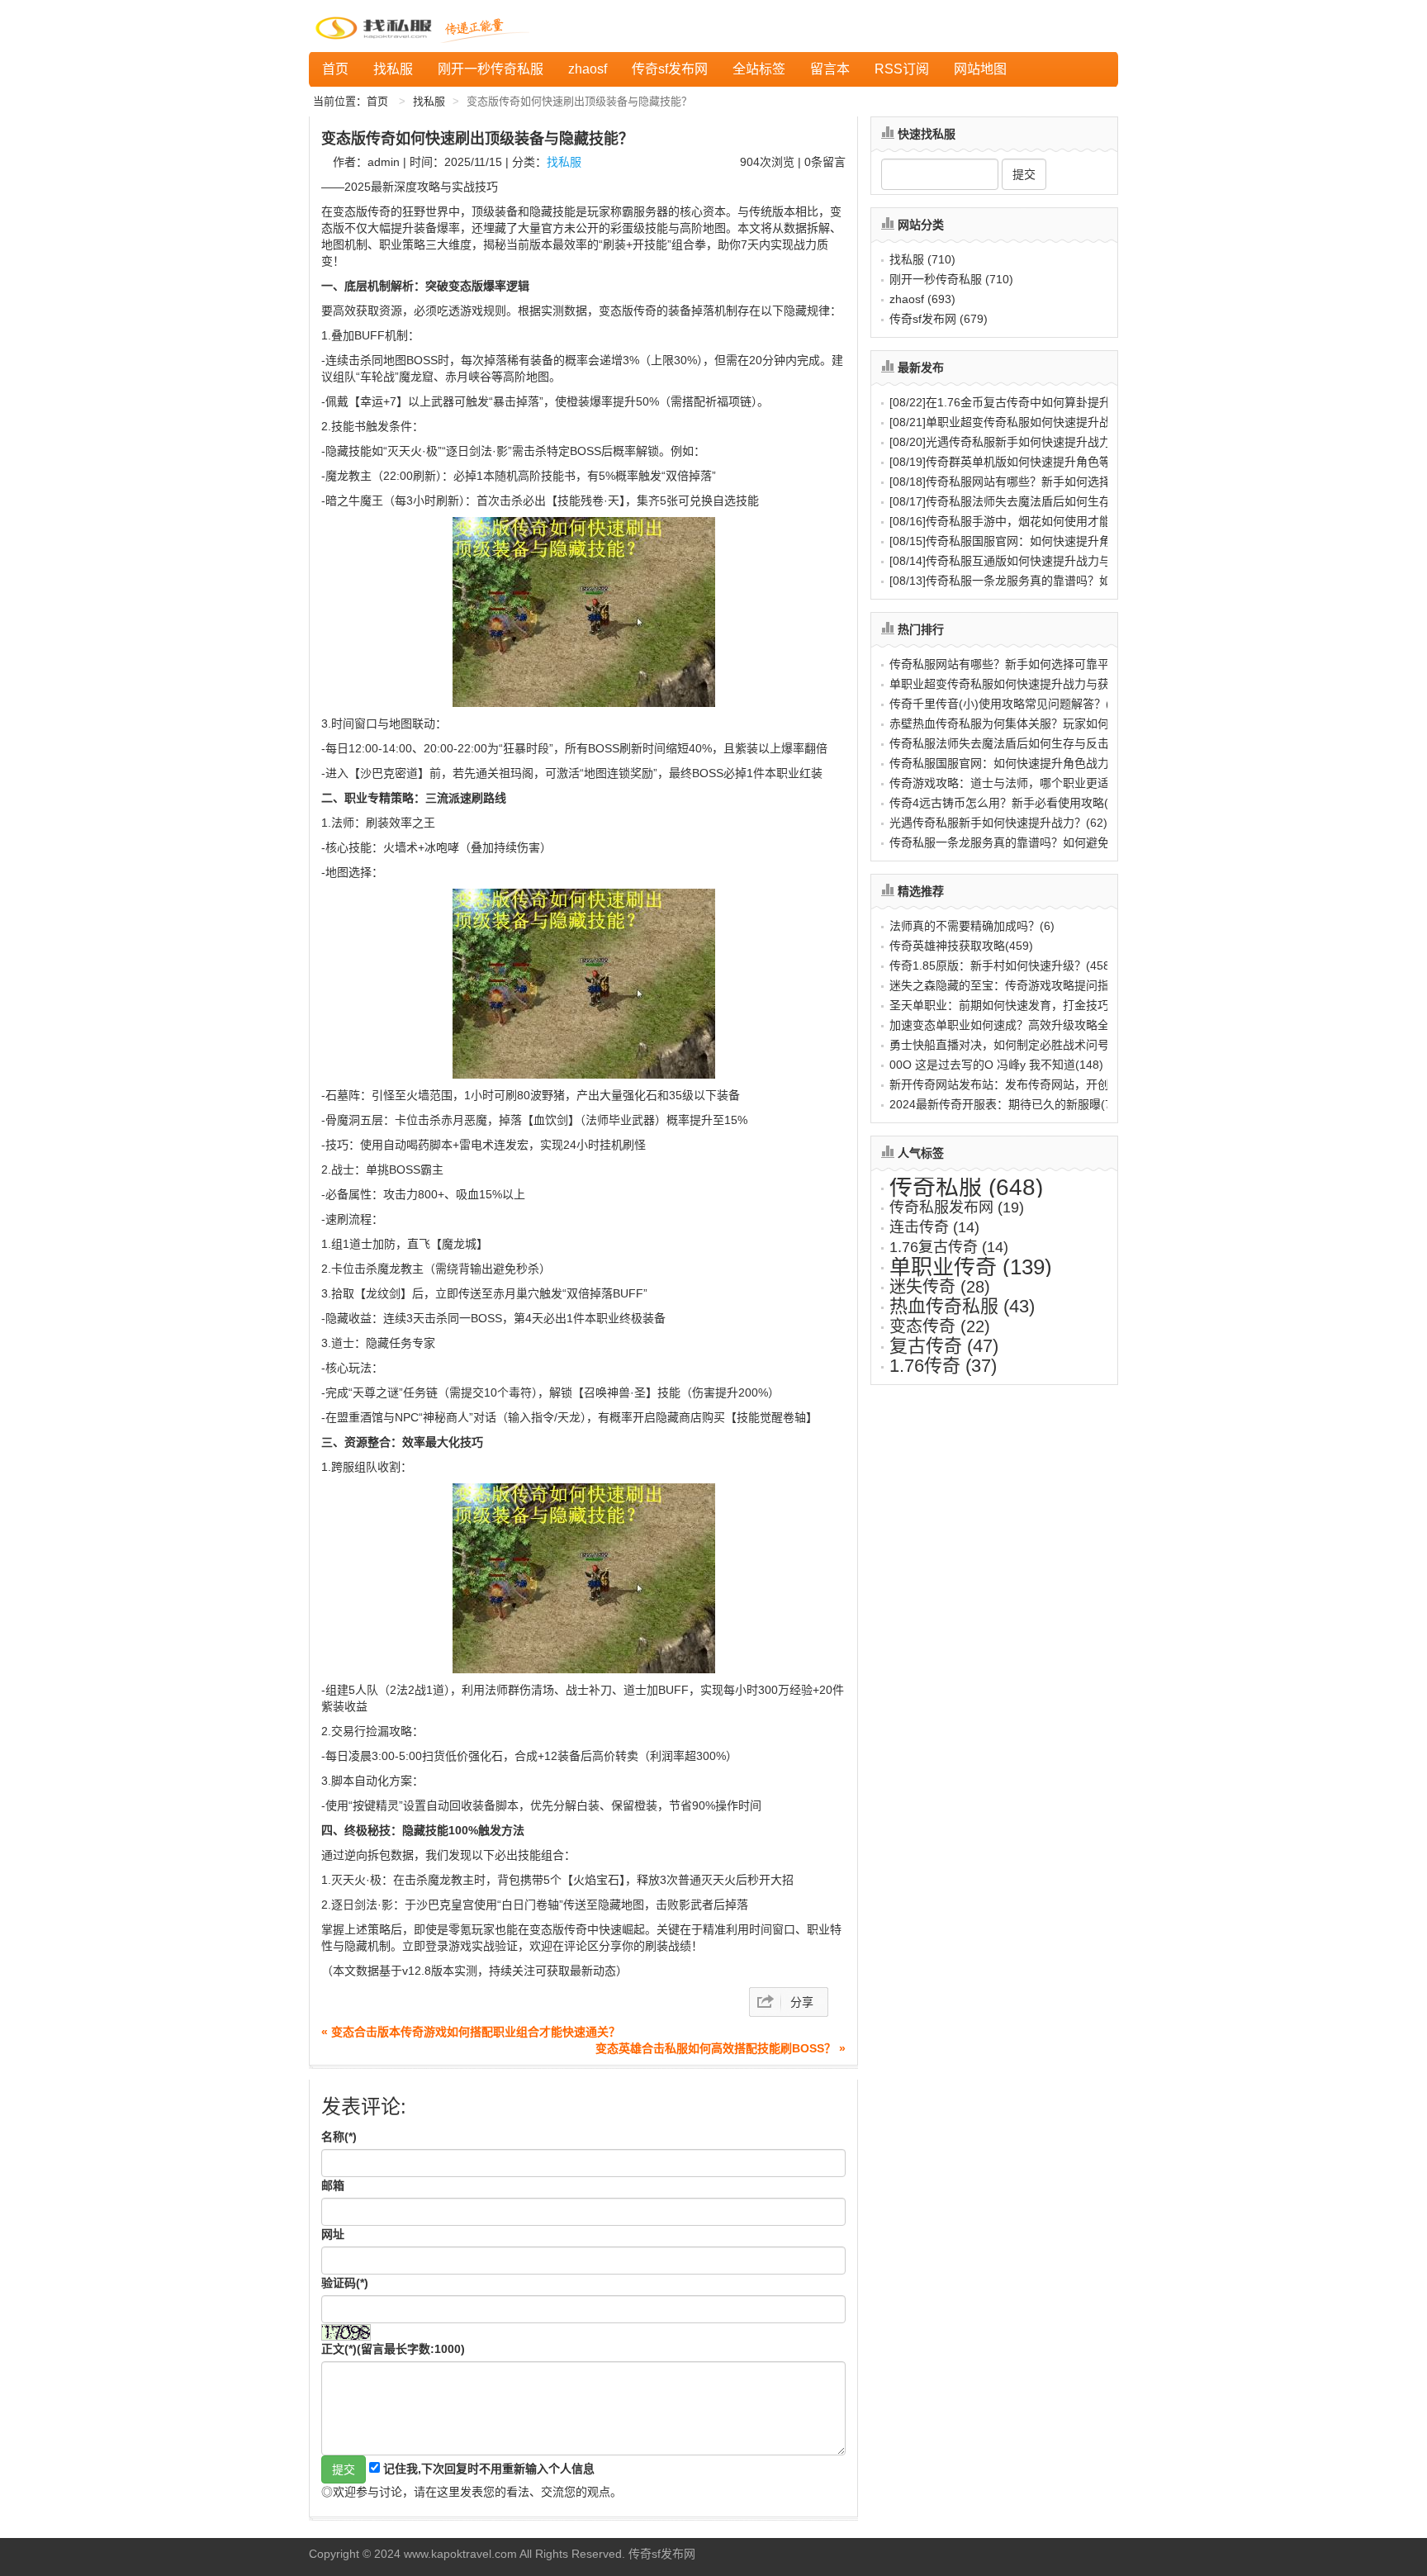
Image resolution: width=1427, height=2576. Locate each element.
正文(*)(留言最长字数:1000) (393, 2349)
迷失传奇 (940, 1287)
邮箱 (333, 2185)
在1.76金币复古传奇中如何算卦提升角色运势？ (1029, 402)
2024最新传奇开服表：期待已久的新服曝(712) (1009, 1104)
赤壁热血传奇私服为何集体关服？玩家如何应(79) (1016, 723)
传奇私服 (966, 1187)
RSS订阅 (902, 69)
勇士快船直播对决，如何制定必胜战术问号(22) (1010, 1045)
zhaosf (588, 69)
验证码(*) (345, 2283)
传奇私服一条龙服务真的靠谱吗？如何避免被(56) (1016, 842)
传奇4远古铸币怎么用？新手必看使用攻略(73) (1007, 803)
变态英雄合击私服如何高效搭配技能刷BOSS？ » (721, 2048)
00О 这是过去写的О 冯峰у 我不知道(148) (996, 1065)
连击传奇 (934, 1227)
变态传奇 (940, 1326)
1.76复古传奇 (949, 1247)
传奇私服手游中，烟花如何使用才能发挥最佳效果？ (1041, 521)
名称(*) (339, 2137)
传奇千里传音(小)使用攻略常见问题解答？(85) (1008, 704)
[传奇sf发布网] (377, 26)
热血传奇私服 (962, 1306)
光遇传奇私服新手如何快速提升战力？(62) (998, 823)
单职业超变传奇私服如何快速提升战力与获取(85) (1016, 684)
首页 (335, 69)
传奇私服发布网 (957, 1207)
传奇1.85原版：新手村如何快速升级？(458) (1002, 965)
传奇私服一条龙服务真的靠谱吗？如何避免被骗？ (1035, 581)
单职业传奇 (971, 1267)
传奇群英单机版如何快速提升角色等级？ (1012, 462)
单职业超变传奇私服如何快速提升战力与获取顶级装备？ (1052, 422)
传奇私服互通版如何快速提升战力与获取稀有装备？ (1041, 561)
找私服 (393, 69)
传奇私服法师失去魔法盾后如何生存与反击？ (1023, 501)
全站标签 (759, 69)
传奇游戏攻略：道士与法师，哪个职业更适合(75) (1016, 783)
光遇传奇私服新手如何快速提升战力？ (1006, 442)
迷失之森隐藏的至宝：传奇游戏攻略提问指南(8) (1012, 985)
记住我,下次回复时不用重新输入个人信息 (489, 2469)
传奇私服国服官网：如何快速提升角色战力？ (1023, 541)
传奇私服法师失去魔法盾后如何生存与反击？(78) (1016, 743)
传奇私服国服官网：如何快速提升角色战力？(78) (1016, 763)
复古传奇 (944, 1346)
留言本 (830, 69)
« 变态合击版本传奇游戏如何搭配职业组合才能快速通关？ (471, 2032)
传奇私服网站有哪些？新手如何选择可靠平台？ (1029, 482)
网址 (333, 2234)
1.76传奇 (943, 1366)
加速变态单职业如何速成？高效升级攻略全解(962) (1019, 1025)
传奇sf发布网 (670, 69)
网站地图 (980, 69)
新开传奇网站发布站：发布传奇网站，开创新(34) (1016, 1084)
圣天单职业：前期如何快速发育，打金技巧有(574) (1019, 1005)
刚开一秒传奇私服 (491, 69)
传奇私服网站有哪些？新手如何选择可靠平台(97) (1016, 664)
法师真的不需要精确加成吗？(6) (972, 926)
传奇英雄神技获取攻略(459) (961, 946)
